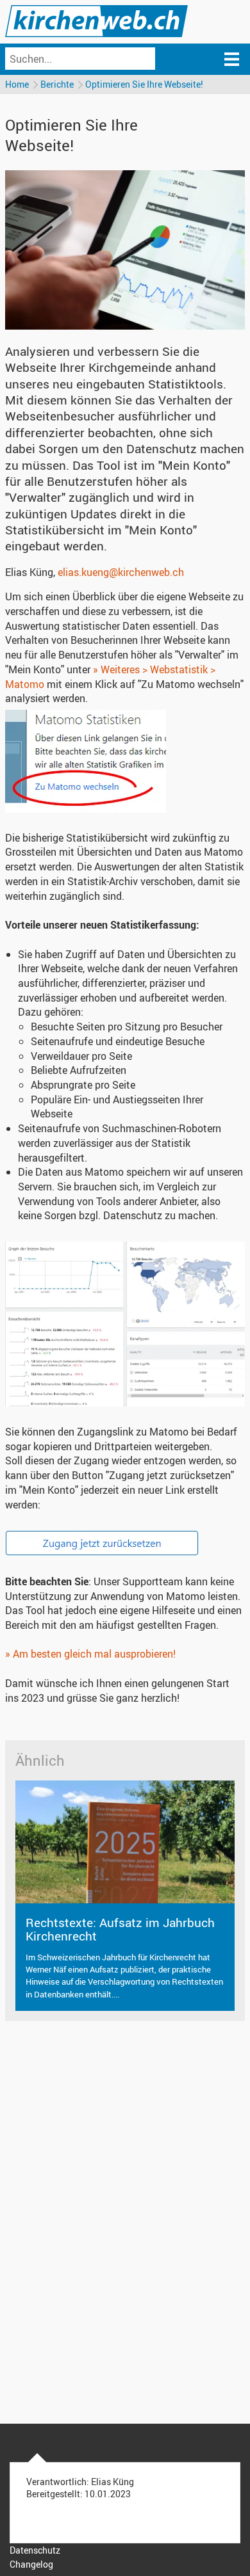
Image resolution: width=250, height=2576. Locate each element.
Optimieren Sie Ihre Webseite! (144, 84)
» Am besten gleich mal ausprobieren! (90, 1654)
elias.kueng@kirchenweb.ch (121, 572)
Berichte (57, 84)
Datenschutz (35, 2550)
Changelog (31, 2564)
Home (17, 84)
